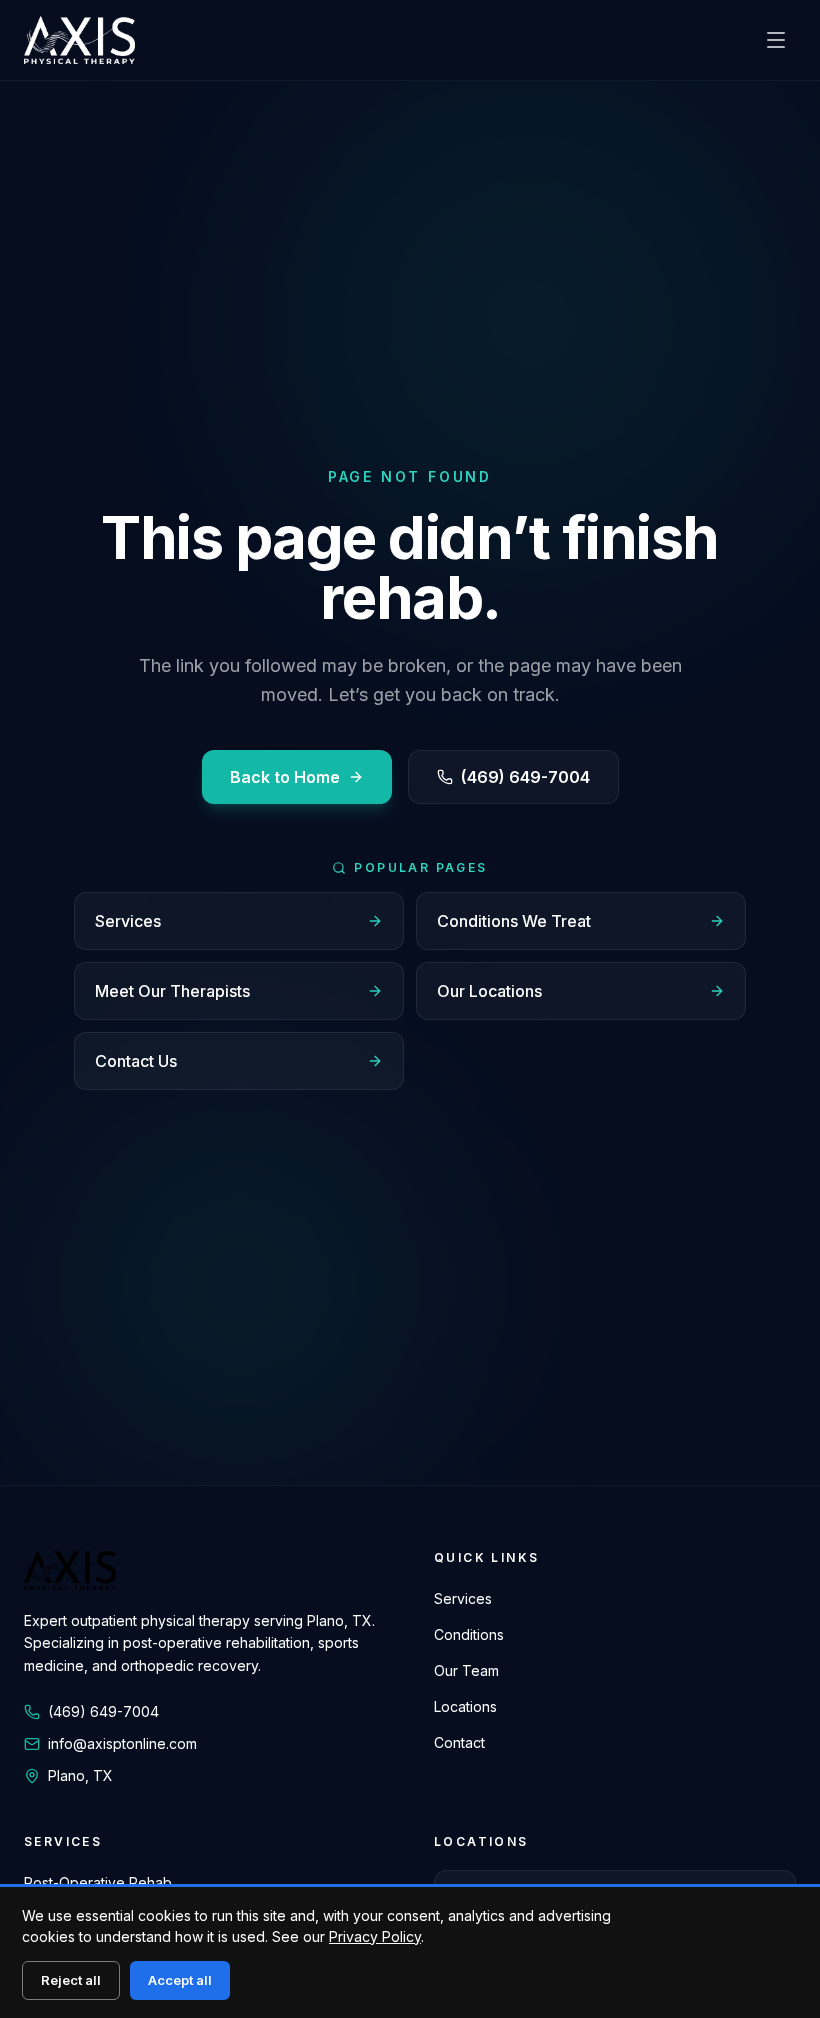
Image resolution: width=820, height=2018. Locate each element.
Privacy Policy (375, 1936)
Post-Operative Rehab (98, 1882)
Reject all (71, 1980)
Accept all (180, 1980)
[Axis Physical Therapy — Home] (79, 40)
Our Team (466, 1670)
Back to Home (285, 777)
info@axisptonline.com (122, 1743)
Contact (459, 1742)
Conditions (469, 1634)
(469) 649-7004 (525, 777)
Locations (465, 1706)
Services (463, 1598)
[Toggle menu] (776, 40)
